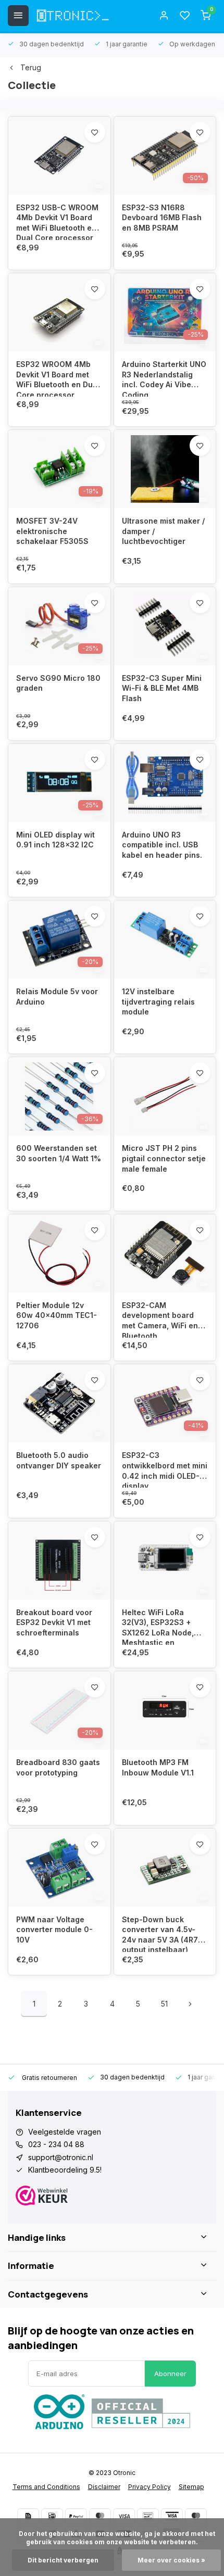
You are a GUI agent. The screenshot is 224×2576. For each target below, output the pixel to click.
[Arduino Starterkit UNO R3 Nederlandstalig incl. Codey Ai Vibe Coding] (165, 312)
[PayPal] (76, 2516)
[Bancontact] (148, 2516)
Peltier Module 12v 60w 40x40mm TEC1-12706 (57, 1315)
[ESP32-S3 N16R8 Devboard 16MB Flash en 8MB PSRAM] (165, 156)
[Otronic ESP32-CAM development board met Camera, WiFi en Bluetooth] (165, 1253)
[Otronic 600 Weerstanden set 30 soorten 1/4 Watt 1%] (59, 1096)
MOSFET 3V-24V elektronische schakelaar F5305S (52, 531)
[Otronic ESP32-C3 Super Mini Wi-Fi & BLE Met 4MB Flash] (165, 626)
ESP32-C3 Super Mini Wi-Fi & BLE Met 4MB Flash (162, 688)
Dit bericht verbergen (63, 2560)
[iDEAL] (52, 2516)
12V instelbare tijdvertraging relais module (158, 1001)
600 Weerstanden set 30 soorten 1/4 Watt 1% (59, 1153)
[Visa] (124, 2516)
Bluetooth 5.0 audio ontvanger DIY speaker (59, 1460)
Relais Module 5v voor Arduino (57, 997)
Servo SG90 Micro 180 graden (58, 683)
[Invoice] (28, 2516)
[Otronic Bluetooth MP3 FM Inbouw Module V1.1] (165, 1710)
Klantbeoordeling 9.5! (65, 2170)
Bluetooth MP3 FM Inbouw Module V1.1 (158, 1767)
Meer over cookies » (171, 2560)
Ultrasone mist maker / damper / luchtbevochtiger (163, 531)
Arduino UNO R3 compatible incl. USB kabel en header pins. (162, 845)
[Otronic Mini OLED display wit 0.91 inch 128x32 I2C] (59, 783)
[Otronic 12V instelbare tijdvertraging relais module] (165, 940)
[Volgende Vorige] (190, 2004)
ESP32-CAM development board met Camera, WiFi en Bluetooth (160, 1319)
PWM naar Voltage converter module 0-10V (54, 1930)
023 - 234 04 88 (56, 2144)
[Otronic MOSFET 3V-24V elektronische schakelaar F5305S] (59, 469)
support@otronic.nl (61, 2157)
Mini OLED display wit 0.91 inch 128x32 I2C (55, 840)
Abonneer (170, 2374)
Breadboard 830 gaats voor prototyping (58, 1767)
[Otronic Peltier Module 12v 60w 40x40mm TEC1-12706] (59, 1253)
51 (164, 2004)
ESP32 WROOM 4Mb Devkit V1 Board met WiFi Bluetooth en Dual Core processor (58, 378)
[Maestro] (196, 2516)
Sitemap (191, 2487)
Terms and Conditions (46, 2487)
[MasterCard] (100, 2516)
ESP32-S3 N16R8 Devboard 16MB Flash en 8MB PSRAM (162, 218)
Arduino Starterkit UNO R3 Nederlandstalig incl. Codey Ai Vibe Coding (164, 378)
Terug (31, 67)
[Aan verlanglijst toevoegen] (95, 132)
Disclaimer (104, 2487)
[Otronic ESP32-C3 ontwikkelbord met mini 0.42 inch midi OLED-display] (165, 1403)
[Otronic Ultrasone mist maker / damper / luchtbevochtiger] (165, 469)
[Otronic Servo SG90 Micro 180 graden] (59, 626)
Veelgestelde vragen (65, 2132)
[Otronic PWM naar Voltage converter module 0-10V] (59, 1868)
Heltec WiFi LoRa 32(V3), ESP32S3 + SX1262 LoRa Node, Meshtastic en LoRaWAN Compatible (161, 1626)
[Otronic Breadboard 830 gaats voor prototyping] (59, 1710)
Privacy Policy (150, 2487)
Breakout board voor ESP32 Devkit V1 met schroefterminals (54, 1622)
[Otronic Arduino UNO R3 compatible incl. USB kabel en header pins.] (165, 783)
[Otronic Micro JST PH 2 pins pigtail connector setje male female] (165, 1096)
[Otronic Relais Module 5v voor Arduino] (59, 940)
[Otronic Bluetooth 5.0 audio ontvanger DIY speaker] (59, 1403)
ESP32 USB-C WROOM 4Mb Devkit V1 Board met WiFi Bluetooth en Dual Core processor (57, 221)
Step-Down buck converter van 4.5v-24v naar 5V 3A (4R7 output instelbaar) (160, 1933)
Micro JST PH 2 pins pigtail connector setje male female (164, 1158)
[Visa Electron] (172, 2516)
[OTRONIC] (73, 16)
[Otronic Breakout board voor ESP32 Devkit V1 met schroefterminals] (59, 1560)
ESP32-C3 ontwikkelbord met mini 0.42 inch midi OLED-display (165, 1469)
